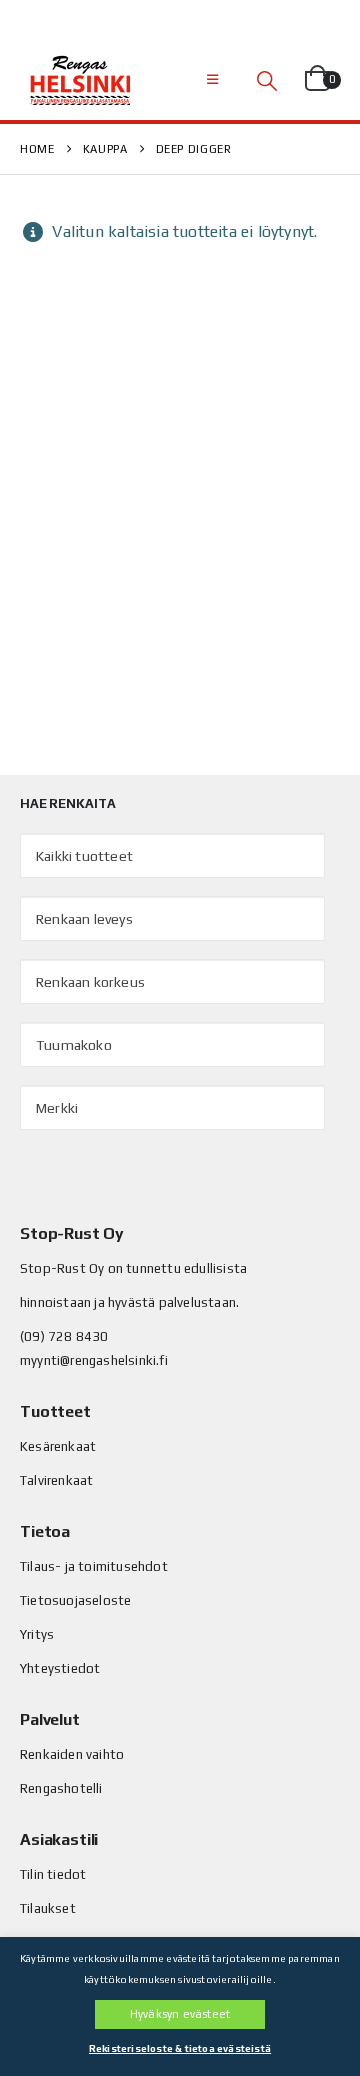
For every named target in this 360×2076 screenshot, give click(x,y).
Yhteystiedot (60, 1668)
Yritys (37, 1634)
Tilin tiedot (53, 1874)
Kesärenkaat (58, 1446)
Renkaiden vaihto (72, 1754)
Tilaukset (48, 1908)
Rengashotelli (61, 1788)
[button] (212, 80)
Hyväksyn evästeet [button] (180, 2014)
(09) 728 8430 (64, 1336)
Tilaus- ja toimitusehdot (94, 1566)
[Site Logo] (80, 80)
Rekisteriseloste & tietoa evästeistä (180, 2048)
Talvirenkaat (56, 1480)
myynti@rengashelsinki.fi (94, 1360)
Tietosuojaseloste (75, 1600)
